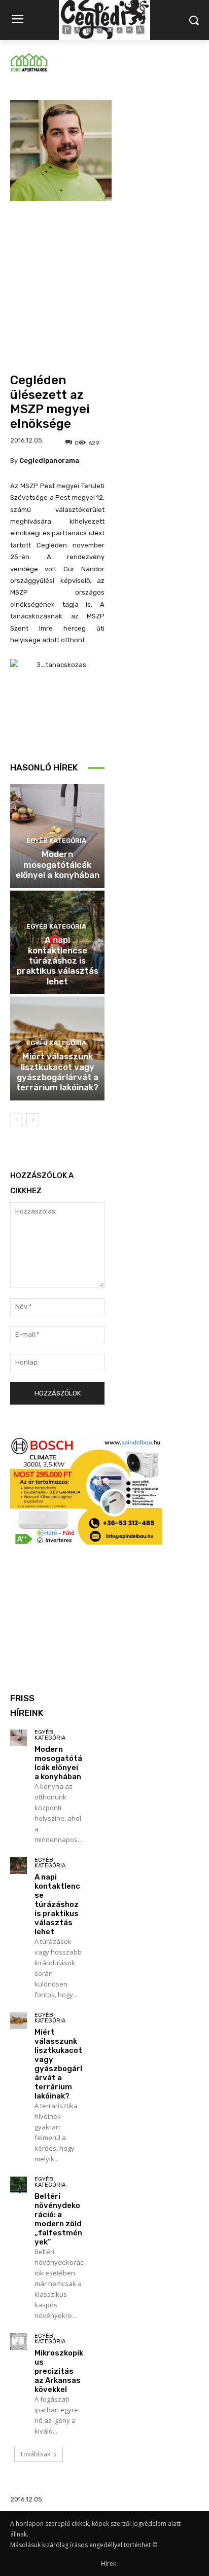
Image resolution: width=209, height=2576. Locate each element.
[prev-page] (16, 1120)
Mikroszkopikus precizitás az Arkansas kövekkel (59, 2371)
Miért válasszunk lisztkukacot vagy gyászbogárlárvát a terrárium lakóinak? (57, 1072)
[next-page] (33, 1120)
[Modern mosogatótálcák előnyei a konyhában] (19, 1738)
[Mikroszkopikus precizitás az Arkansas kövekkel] (19, 2342)
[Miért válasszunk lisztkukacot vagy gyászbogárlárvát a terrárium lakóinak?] (19, 2021)
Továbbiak (35, 2454)
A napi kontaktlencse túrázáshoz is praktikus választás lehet (58, 961)
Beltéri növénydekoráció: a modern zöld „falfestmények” (58, 2219)
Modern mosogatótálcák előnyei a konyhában (58, 864)
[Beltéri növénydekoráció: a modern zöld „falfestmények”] (19, 2185)
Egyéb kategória (56, 841)
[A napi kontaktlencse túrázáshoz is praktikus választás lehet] (19, 1866)
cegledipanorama (49, 461)
